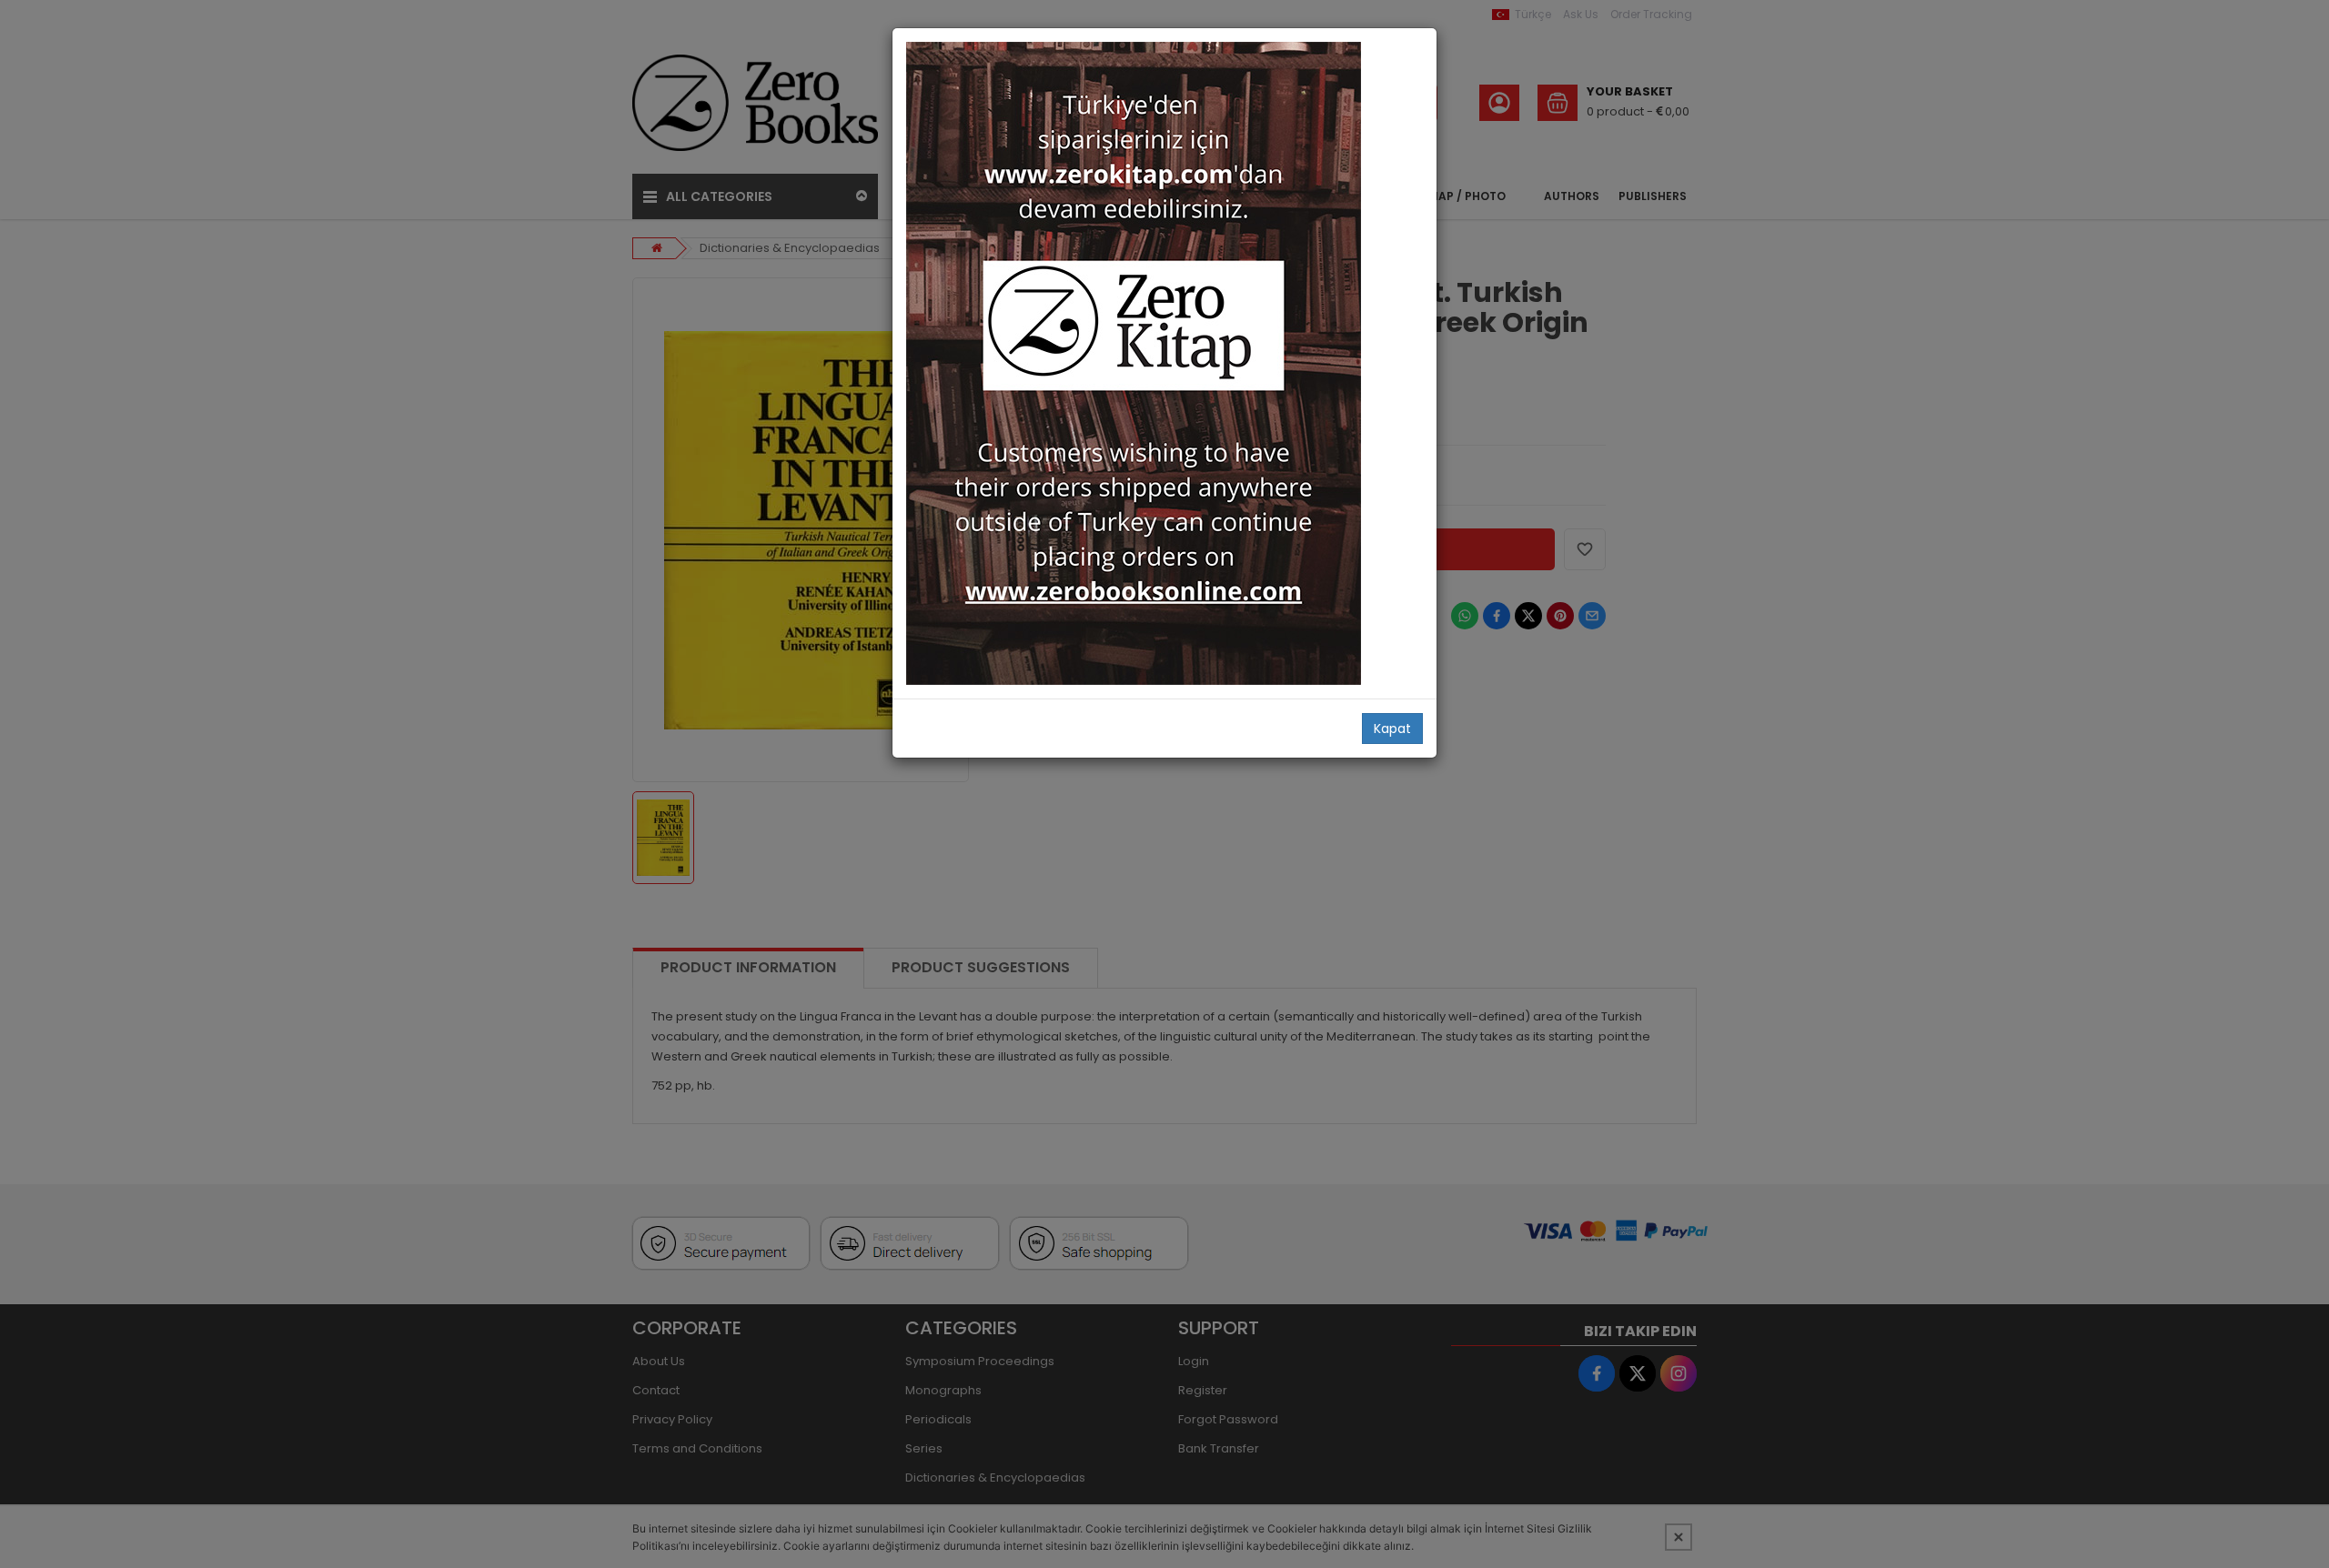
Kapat (1392, 729)
